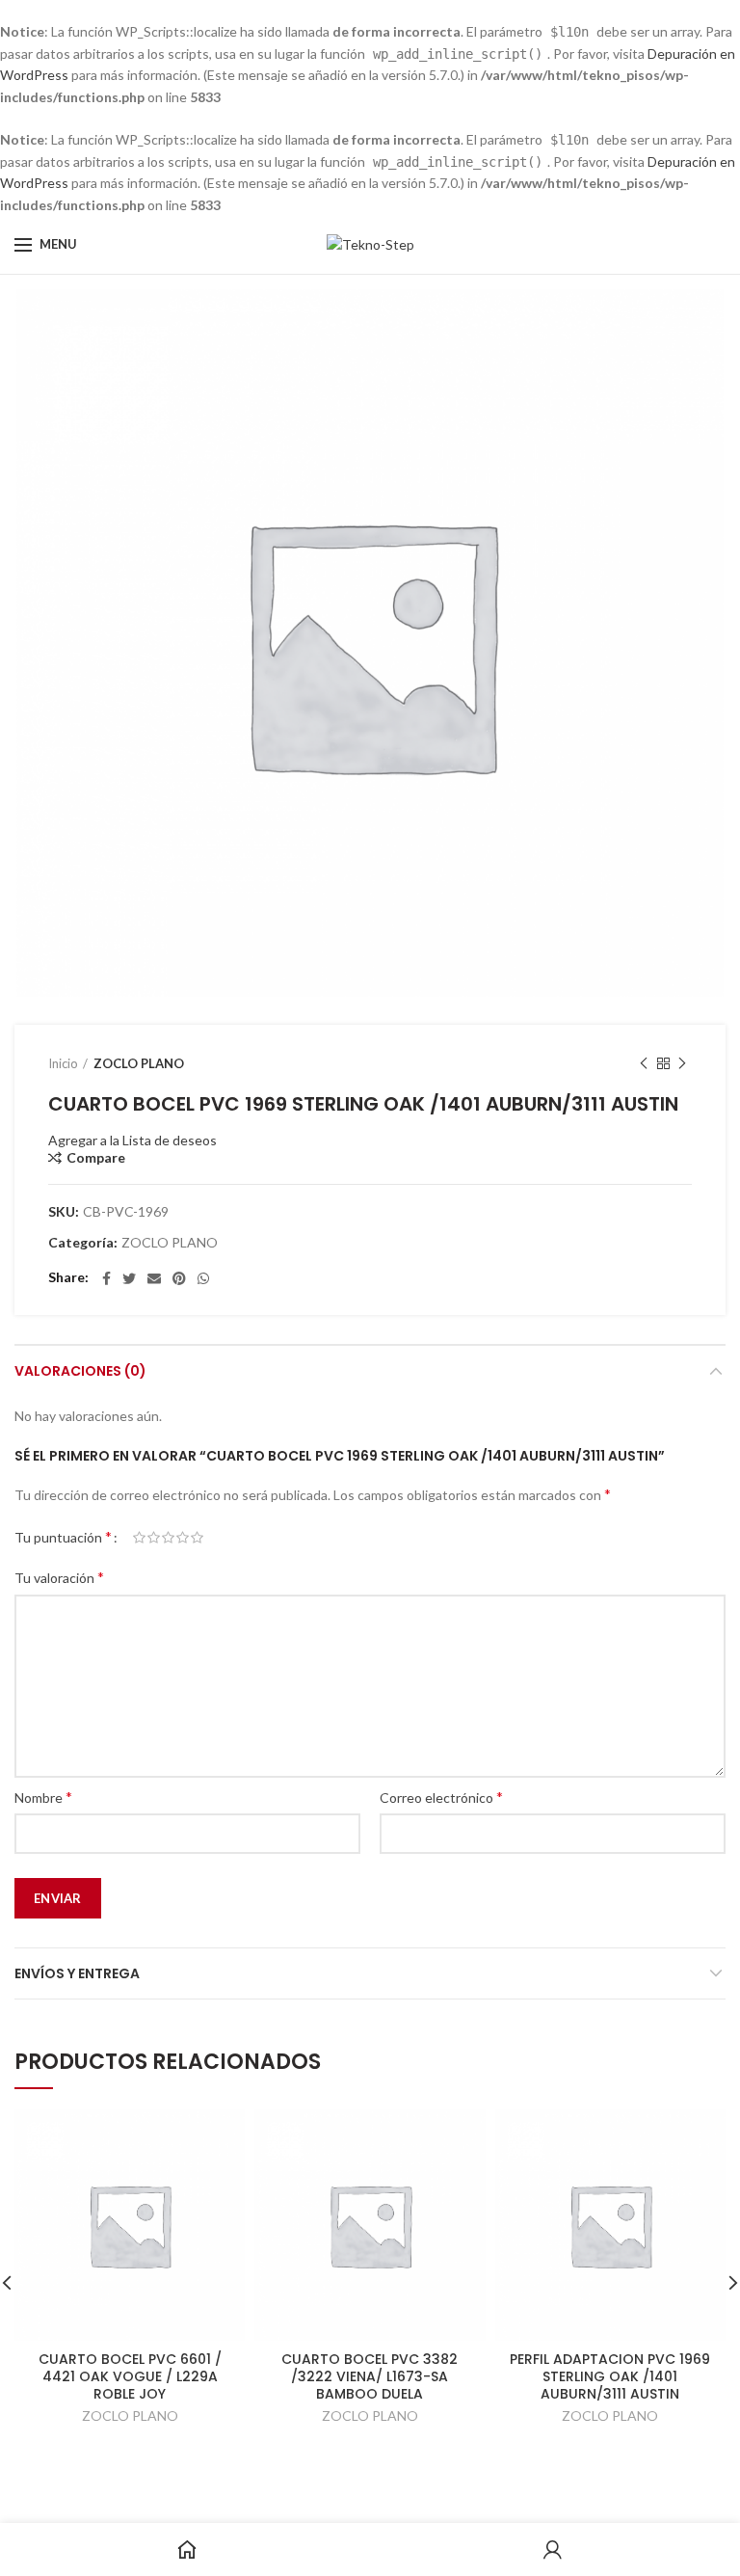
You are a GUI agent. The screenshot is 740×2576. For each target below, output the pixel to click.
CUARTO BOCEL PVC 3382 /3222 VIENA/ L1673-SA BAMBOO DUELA (370, 2377)
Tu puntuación (63, 1536)
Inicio (63, 1063)
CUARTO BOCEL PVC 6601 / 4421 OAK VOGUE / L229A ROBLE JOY (130, 2377)
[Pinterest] (179, 1278)
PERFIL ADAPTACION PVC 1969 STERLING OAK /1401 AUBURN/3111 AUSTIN (610, 2377)
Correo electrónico (441, 1797)
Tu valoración (59, 1577)
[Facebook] (106, 1278)
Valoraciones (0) (80, 1371)
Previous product (644, 1063)
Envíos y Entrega (77, 1973)
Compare (96, 1158)
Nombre (43, 1797)
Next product (682, 1063)
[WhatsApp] (203, 1278)
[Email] (154, 1278)
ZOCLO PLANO (139, 1063)
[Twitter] (129, 1278)
